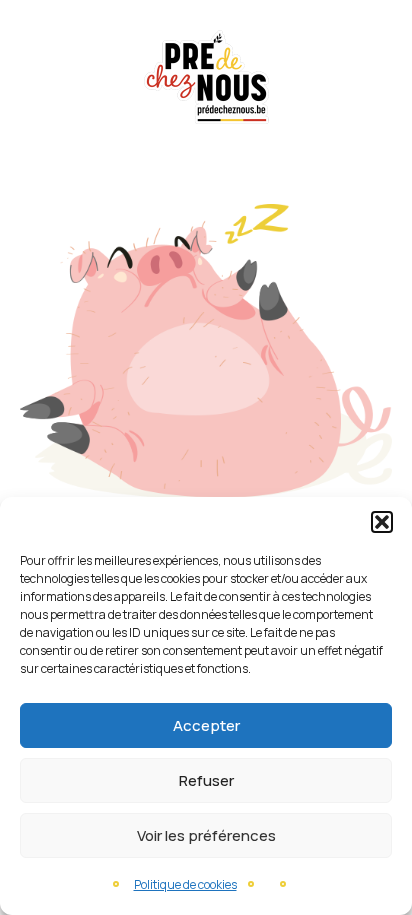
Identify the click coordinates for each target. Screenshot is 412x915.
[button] (382, 522)
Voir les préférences (206, 835)
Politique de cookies (185, 884)
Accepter (206, 725)
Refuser (206, 780)
